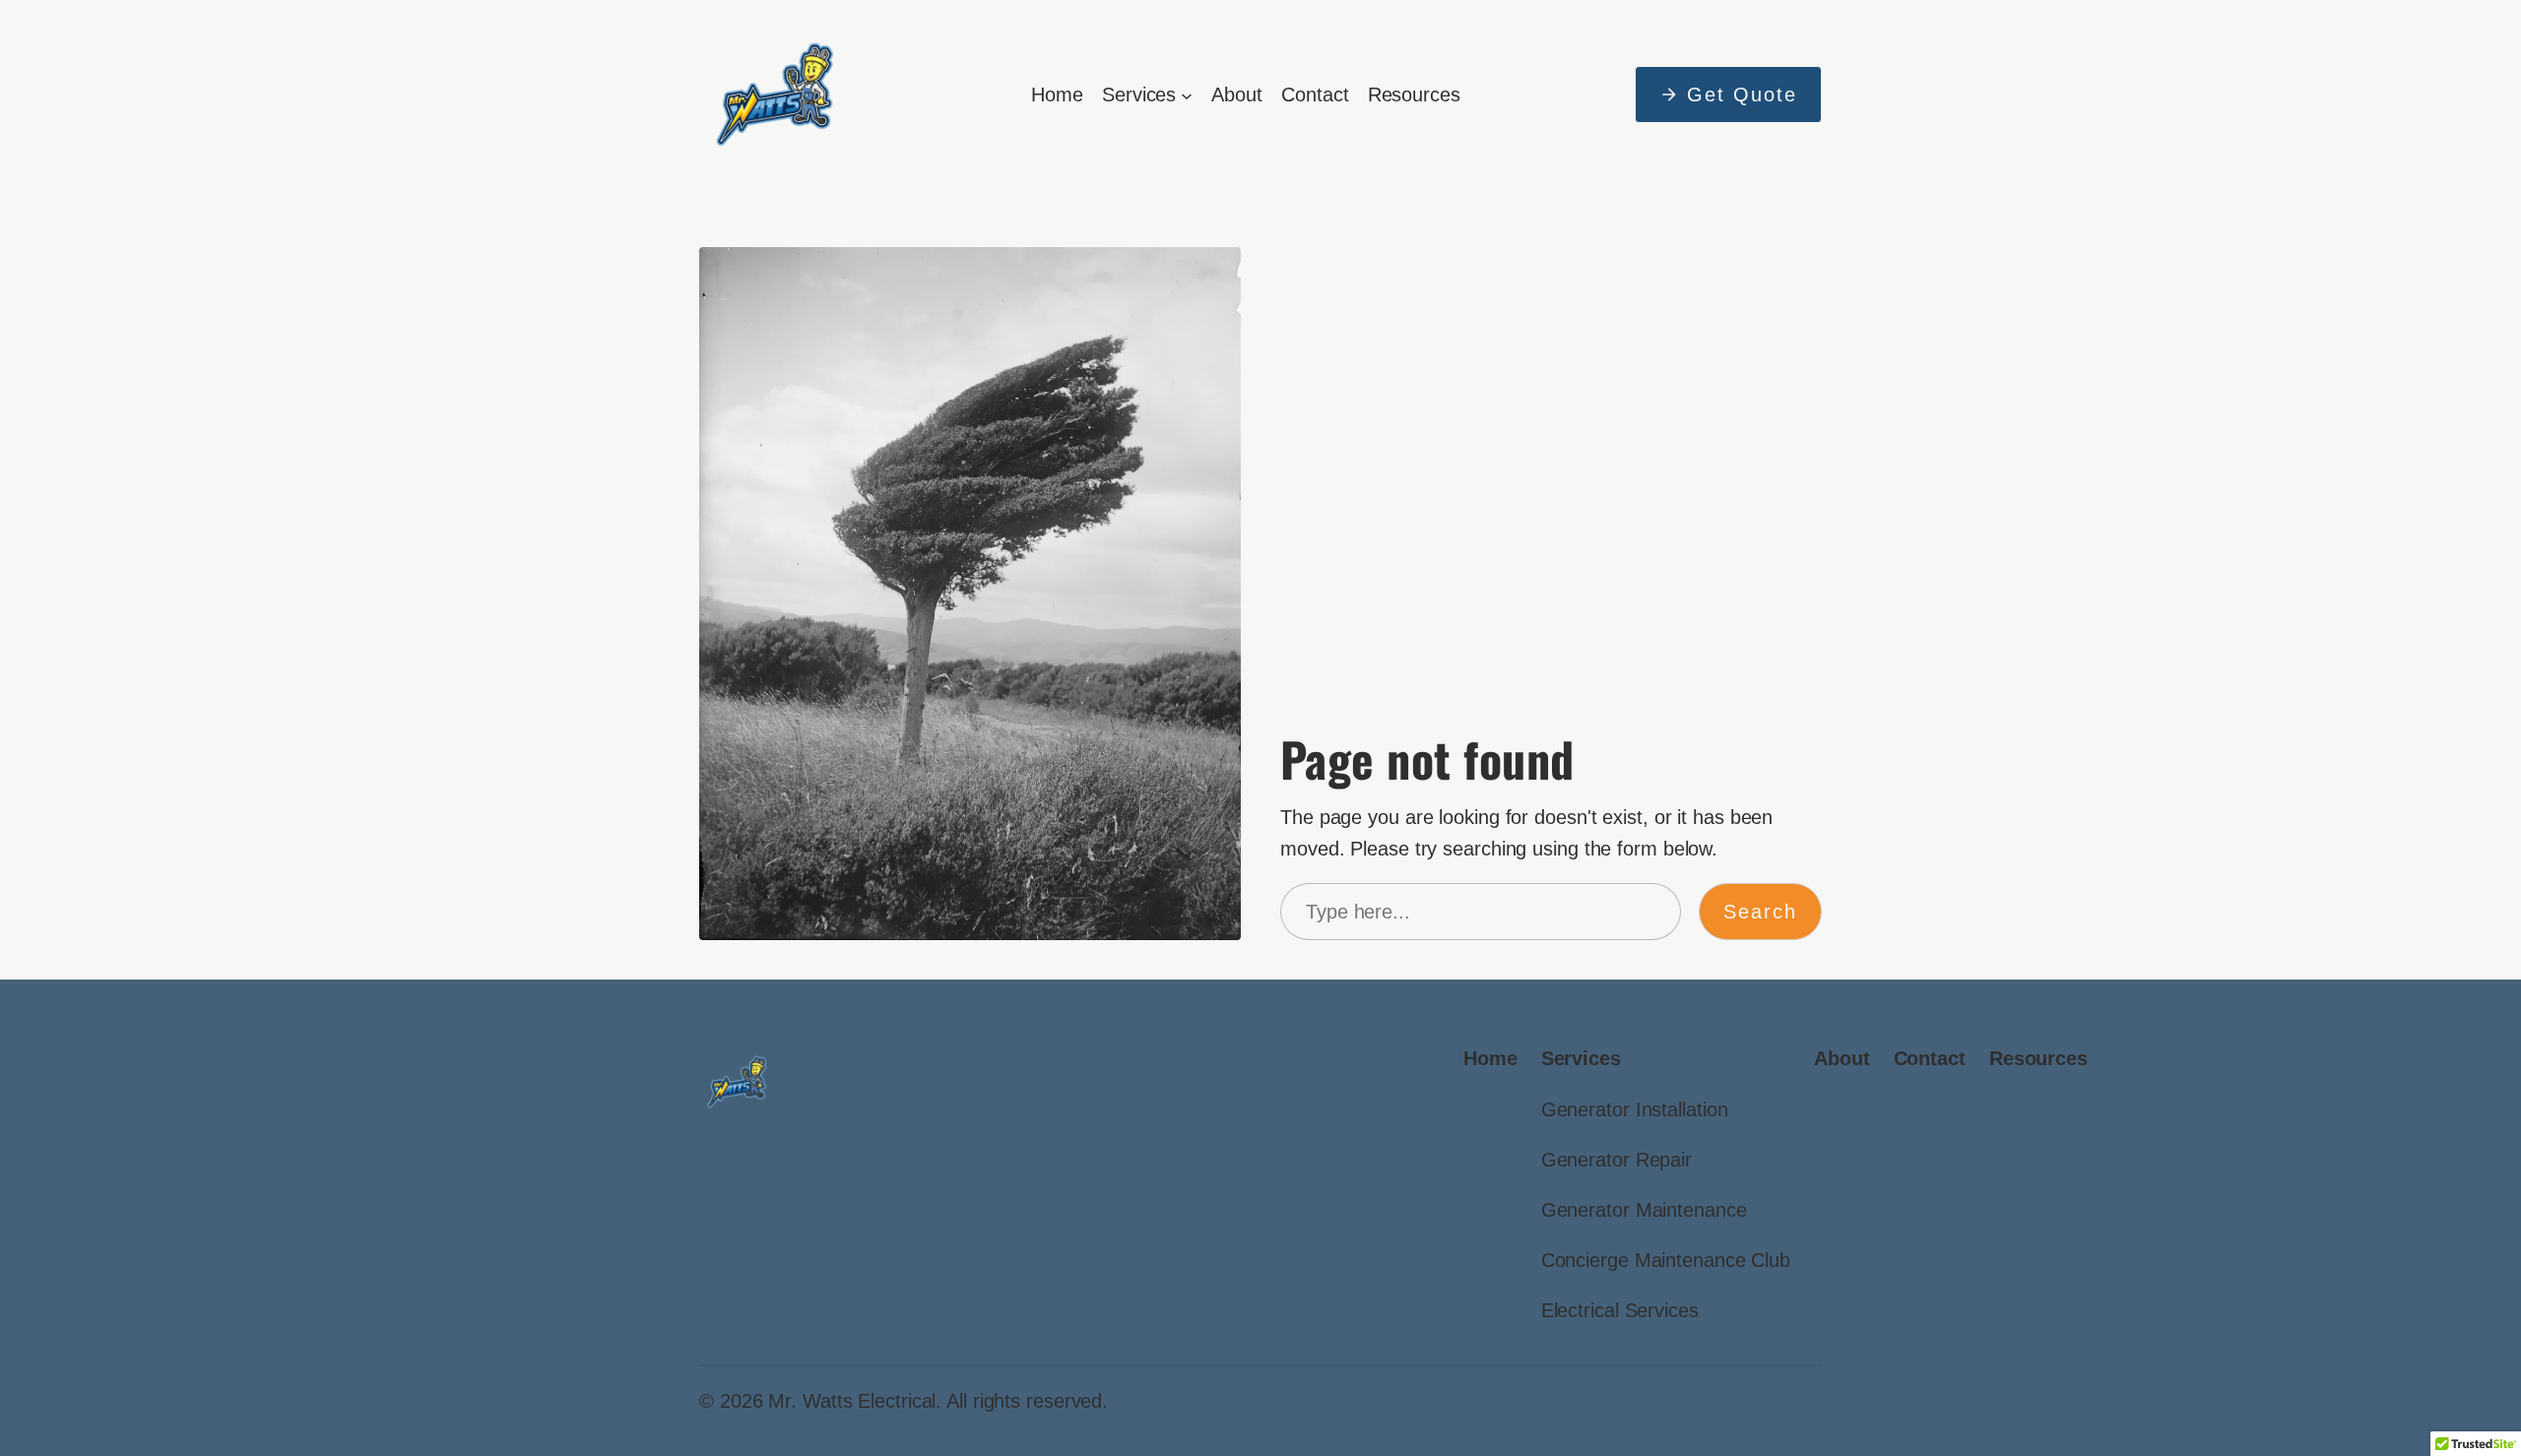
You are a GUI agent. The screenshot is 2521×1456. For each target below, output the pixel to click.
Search (1760, 912)
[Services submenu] (1187, 95)
